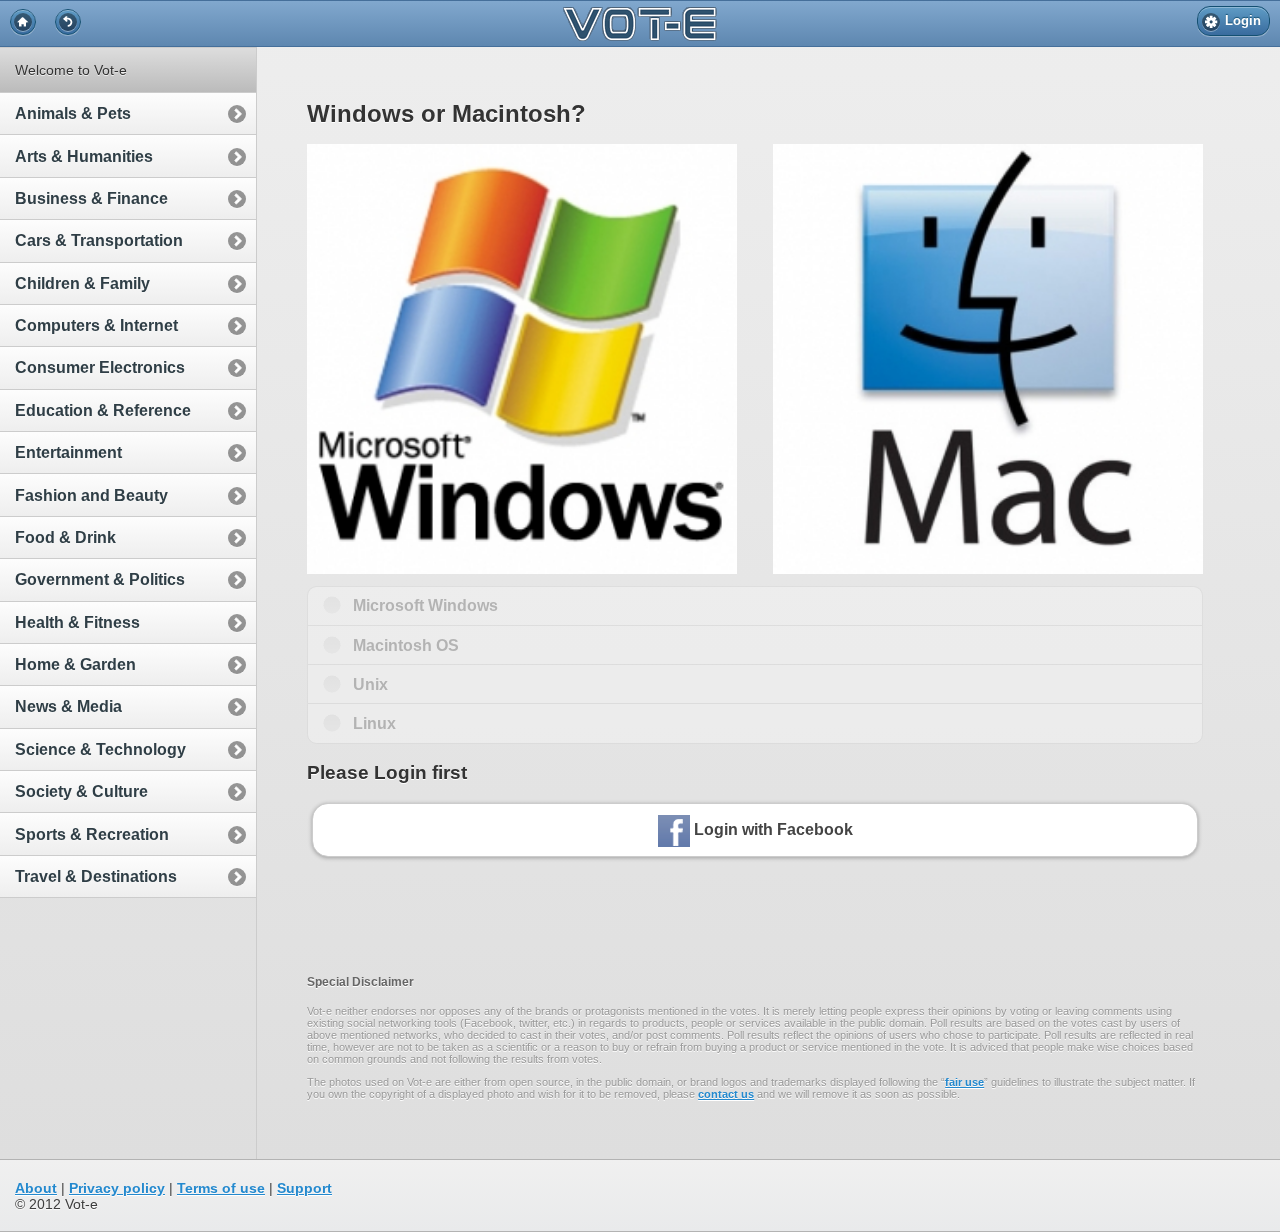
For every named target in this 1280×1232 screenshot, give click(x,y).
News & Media (68, 706)
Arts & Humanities (84, 156)
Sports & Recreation (92, 834)
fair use (964, 1082)
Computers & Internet (96, 325)
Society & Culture (81, 791)
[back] (68, 22)
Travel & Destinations (96, 876)
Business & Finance (91, 198)
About (36, 1188)
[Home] (23, 22)
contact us (726, 1094)
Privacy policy (117, 1188)
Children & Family (82, 283)
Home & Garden (75, 664)
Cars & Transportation (99, 240)
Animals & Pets (73, 113)
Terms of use (221, 1188)
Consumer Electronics (100, 367)
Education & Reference (103, 410)
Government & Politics (100, 579)
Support (304, 1188)
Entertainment (68, 452)
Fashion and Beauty (91, 495)
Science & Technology (100, 749)
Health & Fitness (77, 622)
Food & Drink (65, 537)
